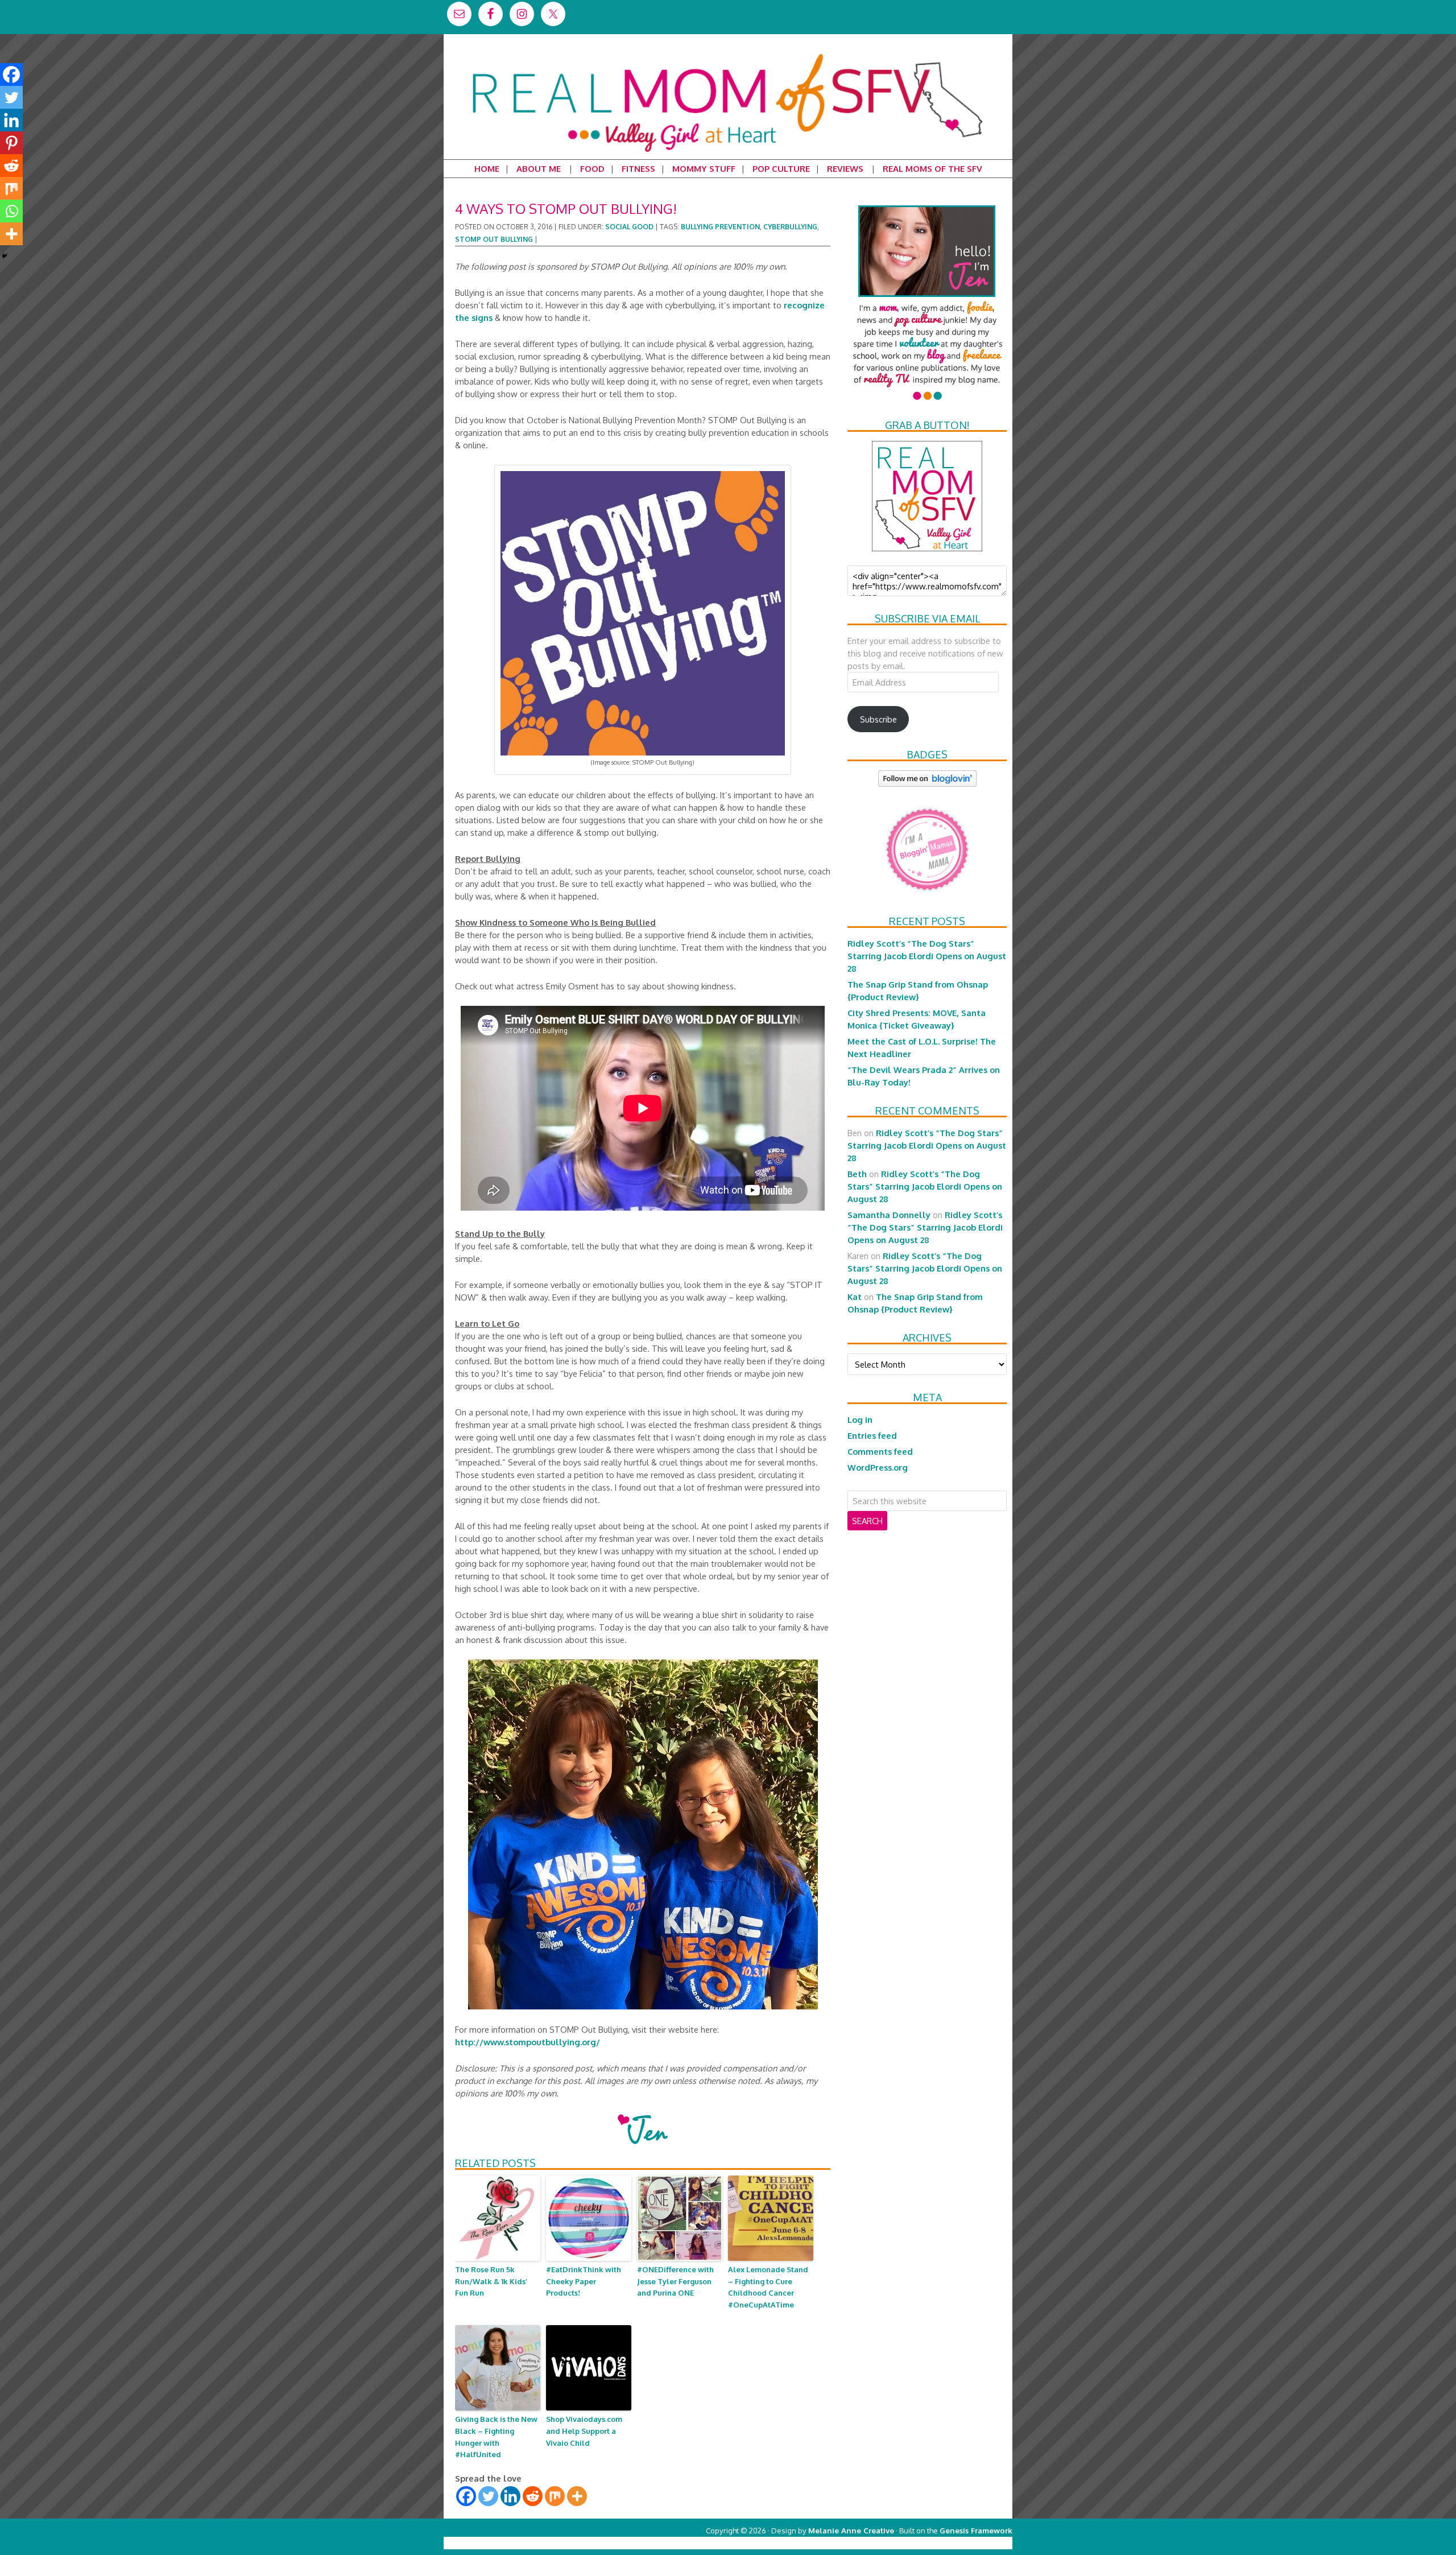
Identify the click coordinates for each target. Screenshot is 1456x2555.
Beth (857, 1174)
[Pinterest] (11, 143)
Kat (855, 1297)
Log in (860, 1419)
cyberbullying (790, 227)
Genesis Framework (976, 2530)
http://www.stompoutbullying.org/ (528, 2042)
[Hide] (5, 256)
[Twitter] (488, 2496)
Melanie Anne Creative (851, 2530)
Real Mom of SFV (728, 53)
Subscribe (878, 719)
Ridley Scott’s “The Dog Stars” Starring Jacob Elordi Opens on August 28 (927, 956)
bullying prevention (720, 227)
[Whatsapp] (11, 211)
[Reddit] (533, 2496)
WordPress (964, 2543)
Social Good (629, 227)
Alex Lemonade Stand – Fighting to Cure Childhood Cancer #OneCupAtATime (768, 2287)
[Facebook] (466, 2496)
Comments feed (880, 1451)
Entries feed (872, 1435)
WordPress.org (878, 1467)
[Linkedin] (510, 2496)
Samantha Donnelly (889, 1215)
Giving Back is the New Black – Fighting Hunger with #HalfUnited (496, 2437)
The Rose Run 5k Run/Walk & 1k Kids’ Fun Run (491, 2281)
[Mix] (555, 2496)
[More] (577, 2496)
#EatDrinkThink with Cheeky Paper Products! (584, 2281)
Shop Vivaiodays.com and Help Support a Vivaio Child (584, 2431)
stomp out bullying (494, 239)
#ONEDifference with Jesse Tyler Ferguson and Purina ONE (675, 2281)
